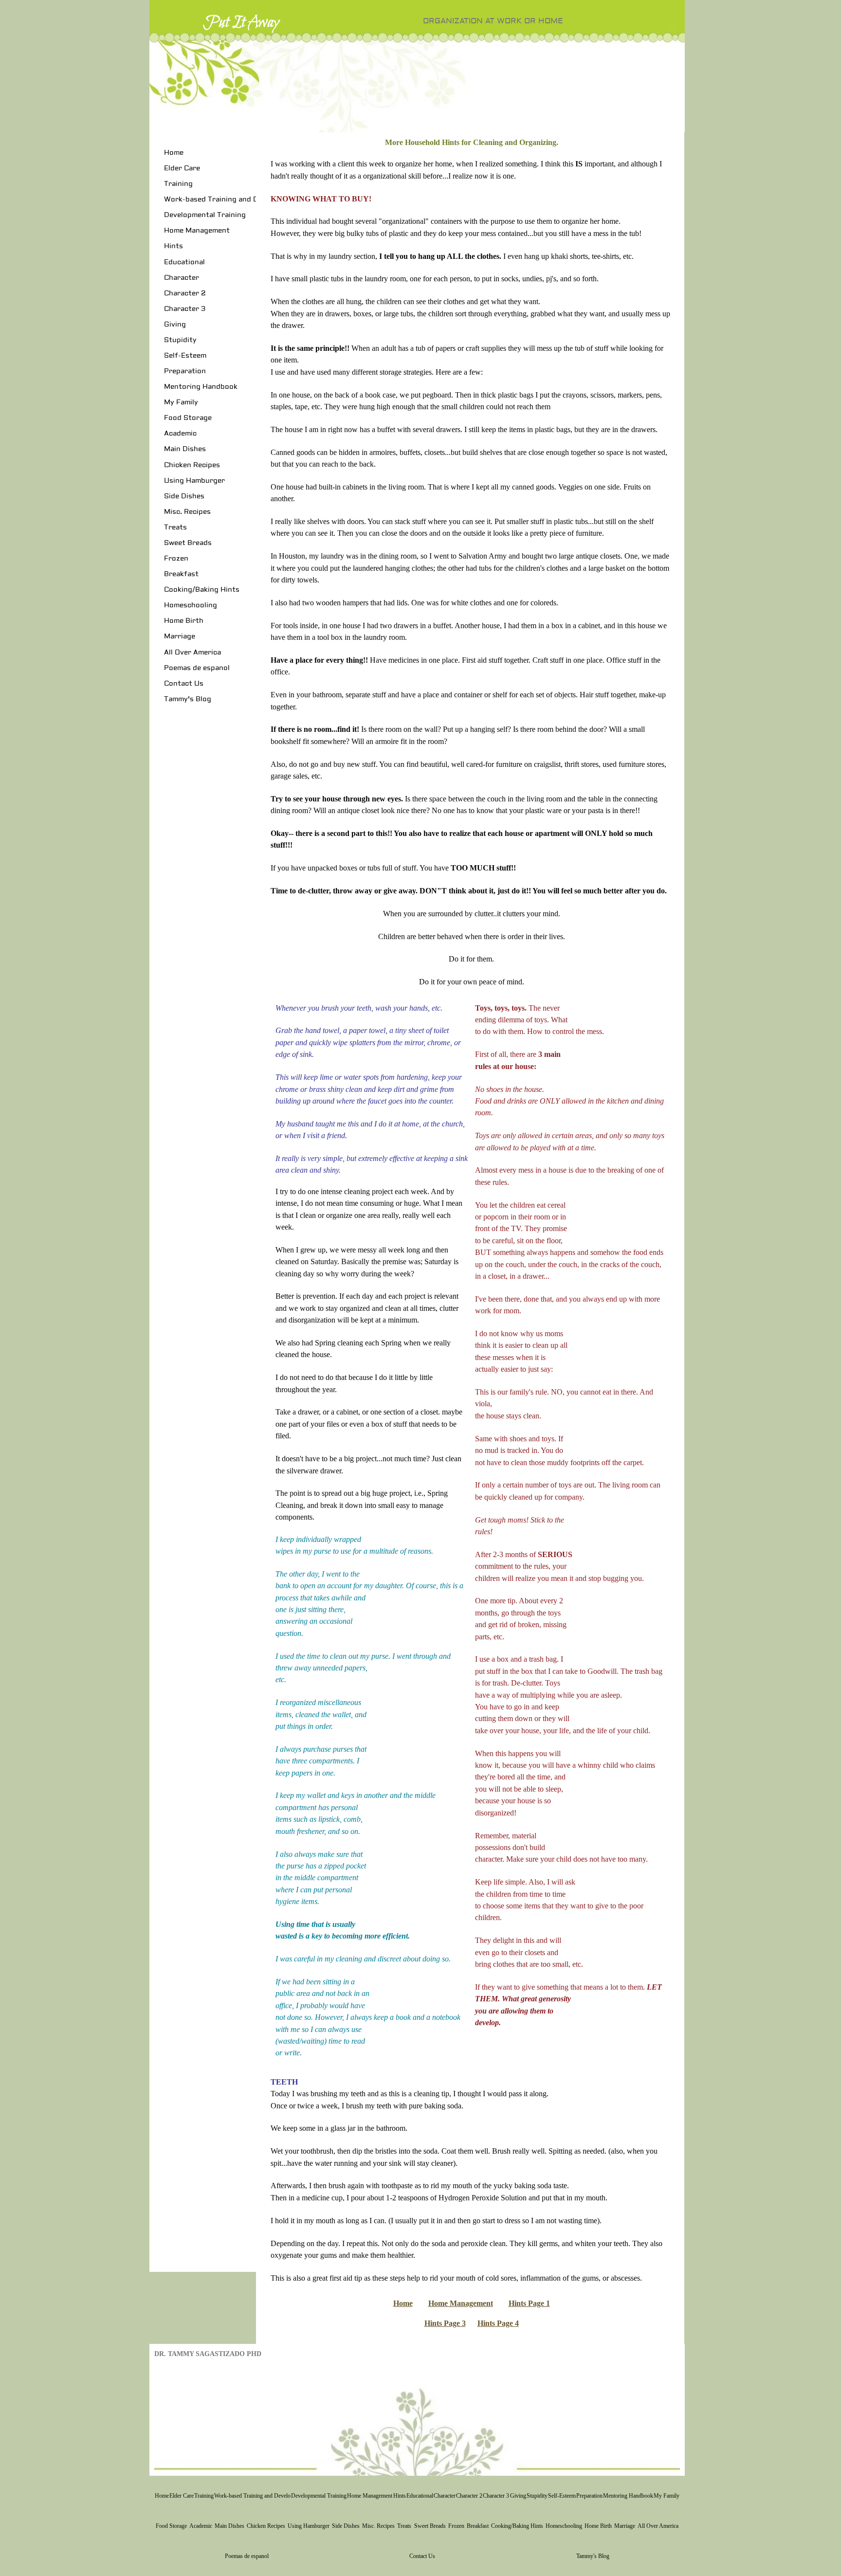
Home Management (197, 231)
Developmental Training (205, 215)
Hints (174, 246)
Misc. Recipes (187, 512)
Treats (175, 527)
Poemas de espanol (197, 668)
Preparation (185, 371)
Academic (180, 434)
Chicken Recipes (192, 465)
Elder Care (182, 168)
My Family (181, 402)
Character (182, 278)
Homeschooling (191, 605)
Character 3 (185, 309)
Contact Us (184, 684)
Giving (175, 325)
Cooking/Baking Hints (202, 590)
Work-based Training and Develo (220, 200)
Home (174, 153)
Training (178, 184)
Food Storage (188, 418)
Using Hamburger (194, 481)
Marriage (180, 636)
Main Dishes (185, 449)
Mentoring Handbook (201, 387)
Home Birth (184, 621)
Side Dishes (184, 496)
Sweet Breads (188, 543)
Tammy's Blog (188, 699)
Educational (184, 262)
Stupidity (180, 340)
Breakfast (181, 574)
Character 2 (185, 293)
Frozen (176, 559)
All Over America (192, 653)
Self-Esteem (185, 356)
